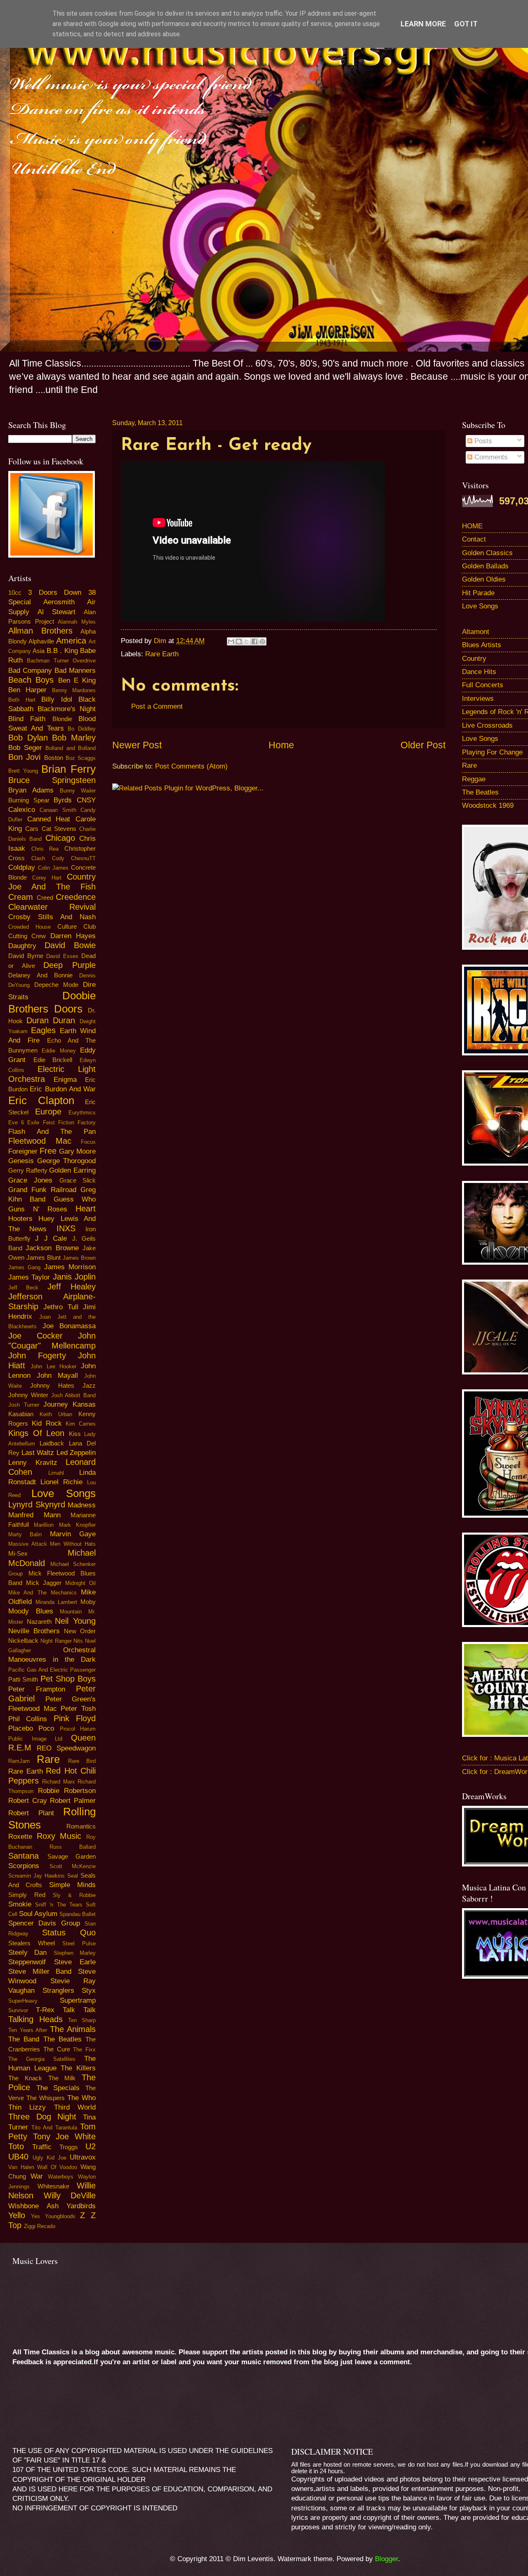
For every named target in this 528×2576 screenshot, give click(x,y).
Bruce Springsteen (52, 780)
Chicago (60, 838)
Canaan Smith (58, 810)
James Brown (79, 1258)
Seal (73, 1876)
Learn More (423, 24)
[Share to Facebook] (255, 641)
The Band (24, 2039)
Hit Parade (478, 593)
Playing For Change (492, 752)
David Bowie (70, 945)
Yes (35, 2216)
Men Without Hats (73, 1544)
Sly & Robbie (74, 1895)
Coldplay (22, 867)
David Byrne (26, 956)
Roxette (20, 1837)
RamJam (19, 1761)
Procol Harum (78, 1729)
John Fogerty (37, 1355)
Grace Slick (78, 1180)
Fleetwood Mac (40, 1141)
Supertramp (78, 2000)
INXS (66, 1228)
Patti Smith (23, 1679)
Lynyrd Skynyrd (37, 1504)
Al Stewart (57, 612)
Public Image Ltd (35, 1739)
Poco (46, 1728)
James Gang (24, 1267)
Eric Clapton (41, 1100)
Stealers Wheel (32, 1943)
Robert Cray (28, 1801)
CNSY (86, 800)
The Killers (78, 2068)
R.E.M (20, 1748)
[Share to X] (247, 641)
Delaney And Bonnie (40, 975)
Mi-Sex (18, 1554)
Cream (21, 897)
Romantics (81, 1826)
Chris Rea (45, 849)
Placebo (21, 1728)
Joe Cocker (35, 1336)
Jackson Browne (52, 1248)
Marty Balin (25, 1534)
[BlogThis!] (239, 641)
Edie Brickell (53, 1060)
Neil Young (75, 1621)
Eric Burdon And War (63, 1089)
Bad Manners (75, 671)
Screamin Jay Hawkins (37, 1876)
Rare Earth (162, 654)
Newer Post (137, 745)
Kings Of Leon (36, 1433)
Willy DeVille (70, 2195)
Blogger (387, 2559)
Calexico (22, 810)
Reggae (474, 779)
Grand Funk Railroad (42, 1190)
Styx (89, 1991)
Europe (48, 1112)
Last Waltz (38, 1453)
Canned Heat (49, 819)
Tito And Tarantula (54, 2128)
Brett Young (23, 771)
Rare (48, 1759)
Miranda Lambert (56, 1602)
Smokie (20, 1904)
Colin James (53, 868)
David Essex (62, 956)
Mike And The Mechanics (42, 1593)
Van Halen (21, 2167)
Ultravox (83, 2157)
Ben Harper (27, 690)
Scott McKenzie (73, 1866)
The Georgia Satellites (42, 2059)
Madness (82, 1505)
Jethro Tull (61, 1307)
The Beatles (62, 2039)
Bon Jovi (24, 757)
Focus (88, 1142)
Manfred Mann (34, 1515)
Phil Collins (28, 1719)
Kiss (75, 1434)
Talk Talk (79, 2010)
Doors (68, 1009)
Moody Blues (31, 1611)
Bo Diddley (82, 729)
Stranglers (58, 1991)
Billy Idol (57, 699)
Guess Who (75, 1199)
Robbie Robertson (67, 1791)
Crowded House (29, 927)
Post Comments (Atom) (191, 766)
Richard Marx (58, 1782)
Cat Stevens (59, 829)
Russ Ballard (73, 1847)
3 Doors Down (55, 593)
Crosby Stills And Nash (52, 917)
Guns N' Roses (38, 1209)
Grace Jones (30, 1180)
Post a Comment (157, 706)
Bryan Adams (31, 790)
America (71, 641)
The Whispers (46, 2098)
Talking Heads (35, 2019)
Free (48, 1151)
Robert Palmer (73, 1801)
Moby (88, 1602)
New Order (80, 1631)
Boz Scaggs (81, 758)
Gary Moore (77, 1151)
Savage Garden (72, 1857)
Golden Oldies (484, 579)
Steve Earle (75, 1962)
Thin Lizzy (27, 2107)
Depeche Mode (56, 985)
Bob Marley (74, 738)
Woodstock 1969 (488, 805)
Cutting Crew (27, 936)
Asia (39, 651)
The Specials (58, 2088)
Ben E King (77, 680)
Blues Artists (482, 645)
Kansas (84, 1404)
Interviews (478, 699)
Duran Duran (51, 1020)
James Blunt (44, 1258)
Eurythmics (82, 1113)
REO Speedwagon (66, 1748)
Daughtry (22, 946)
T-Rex (45, 2010)
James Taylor (29, 1277)
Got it (466, 24)
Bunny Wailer (78, 791)
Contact (474, 539)
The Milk (62, 2078)
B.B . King (62, 651)
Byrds (63, 800)
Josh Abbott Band (74, 1395)
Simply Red (27, 1895)
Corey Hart (47, 878)
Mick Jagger (44, 1583)
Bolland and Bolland (71, 748)
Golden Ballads (485, 566)
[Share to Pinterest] (262, 641)
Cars (32, 829)
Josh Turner (24, 1405)
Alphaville (41, 641)
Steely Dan (27, 1953)
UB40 (18, 2157)
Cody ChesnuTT (74, 858)
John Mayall (57, 1376)
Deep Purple (70, 965)
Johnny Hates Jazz (63, 1386)
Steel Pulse (79, 1943)
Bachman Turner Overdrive (61, 661)
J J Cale (51, 1238)
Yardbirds (81, 2206)
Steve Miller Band (40, 1972)
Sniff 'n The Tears (59, 1905)
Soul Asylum (38, 1914)
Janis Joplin (74, 1277)
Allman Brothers (40, 631)
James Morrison (70, 1267)
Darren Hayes (73, 936)
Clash (38, 858)
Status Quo (69, 1933)
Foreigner (23, 1151)
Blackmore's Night (67, 709)
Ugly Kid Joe (49, 2158)
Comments (490, 457)
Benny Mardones (74, 690)
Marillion (44, 1525)
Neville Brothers (34, 1631)
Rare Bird (82, 1761)
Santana (24, 1856)
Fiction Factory (77, 1122)
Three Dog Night (42, 2117)
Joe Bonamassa (69, 1326)
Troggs (69, 2147)
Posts (482, 441)
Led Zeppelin (76, 1453)
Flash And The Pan (52, 1132)
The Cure (57, 2049)
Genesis (21, 1161)
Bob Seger (25, 748)
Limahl (56, 1473)
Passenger (83, 1670)
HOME (472, 526)
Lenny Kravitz (33, 1463)
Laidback (52, 1443)
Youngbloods (60, 2216)
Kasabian (21, 1414)
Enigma (65, 1080)
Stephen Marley (75, 1953)
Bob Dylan (28, 738)
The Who (81, 2098)
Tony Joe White (64, 2136)
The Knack (25, 2078)
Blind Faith (27, 719)
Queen (83, 1738)
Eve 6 (16, 1122)
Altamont (476, 632)
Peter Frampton (37, 1689)
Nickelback (23, 1641)
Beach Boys (31, 680)
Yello (17, 2215)
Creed (45, 898)
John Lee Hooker (54, 1366)
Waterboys (61, 2177)
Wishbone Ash (33, 2206)
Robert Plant (31, 1813)
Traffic (42, 2147)
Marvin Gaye (73, 1534)
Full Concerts (483, 685)
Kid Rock (47, 1423)
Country (474, 659)
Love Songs (64, 1493)
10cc (15, 593)
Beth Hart (22, 700)
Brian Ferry (68, 769)
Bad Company (30, 671)
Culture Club (77, 927)
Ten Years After (28, 2030)
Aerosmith (59, 602)
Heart (86, 1209)
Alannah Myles (77, 622)
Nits (78, 1641)
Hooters (20, 1219)
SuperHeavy (23, 2001)
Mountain (71, 1612)
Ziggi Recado (40, 2226)
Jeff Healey (72, 1287)
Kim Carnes (81, 1424)
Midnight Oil (80, 1583)
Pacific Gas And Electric (38, 1670)
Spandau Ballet (78, 1914)
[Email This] (231, 641)
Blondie (62, 719)
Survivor (18, 2010)
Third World (75, 2107)
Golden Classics (487, 553)
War (37, 2176)
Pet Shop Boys (68, 1679)
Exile (33, 1122)
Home (281, 745)
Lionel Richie (61, 1482)
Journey (56, 1404)
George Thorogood (66, 1161)
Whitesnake (53, 2186)
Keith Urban (56, 1414)
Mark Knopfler (77, 1525)
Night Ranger (56, 1641)
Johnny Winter (28, 1395)
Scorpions (24, 1866)
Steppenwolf (27, 1962)
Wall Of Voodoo (57, 2167)
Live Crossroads (487, 725)
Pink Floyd (75, 1718)
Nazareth (39, 1622)
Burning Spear (29, 800)
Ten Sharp (82, 2020)
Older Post (423, 745)
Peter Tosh (78, 1709)
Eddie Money (59, 1051)
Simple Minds (72, 1885)
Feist (49, 1122)
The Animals (73, 2029)
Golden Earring (72, 1170)
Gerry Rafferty (28, 1171)
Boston (54, 758)
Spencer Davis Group (44, 1923)
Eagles (43, 1030)
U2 (91, 2146)
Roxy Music (59, 1836)
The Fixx (84, 2050)
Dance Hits (479, 672)
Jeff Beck (23, 1288)
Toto (16, 2146)
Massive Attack (28, 1544)
